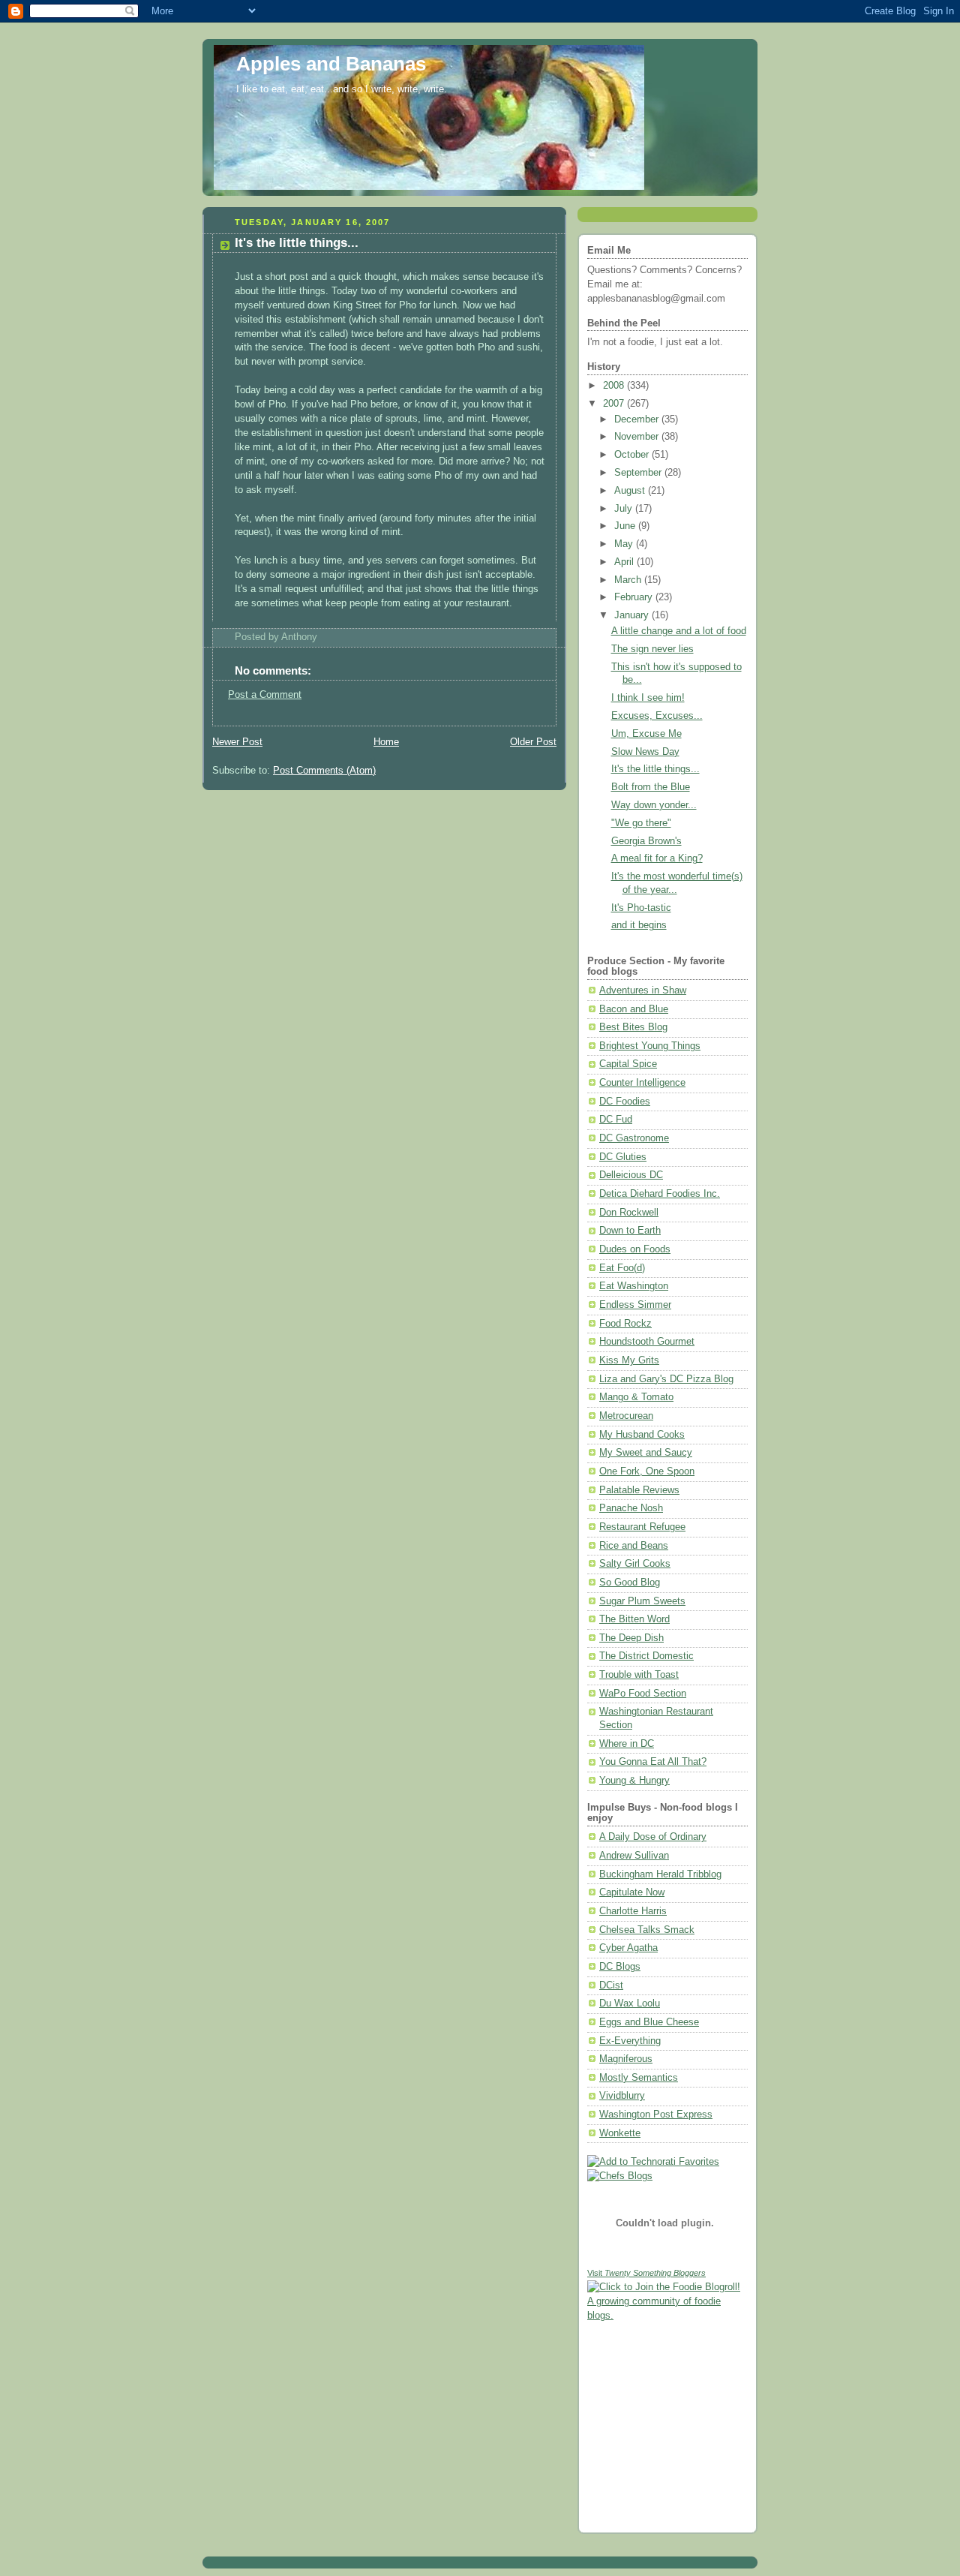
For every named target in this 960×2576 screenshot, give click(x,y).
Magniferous (626, 2059)
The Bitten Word (634, 1619)
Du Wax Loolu (630, 2003)
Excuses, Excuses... (657, 716)
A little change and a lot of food (679, 631)
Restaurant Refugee (642, 1527)
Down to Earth (630, 1231)
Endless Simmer (635, 1305)
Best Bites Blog (633, 1027)
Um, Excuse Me (646, 734)
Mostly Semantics (639, 2078)
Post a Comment (265, 695)
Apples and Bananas (331, 64)
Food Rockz (625, 1324)
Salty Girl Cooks (635, 1564)
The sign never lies (652, 649)
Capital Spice (628, 1064)
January (633, 615)
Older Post (533, 742)
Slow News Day (645, 752)
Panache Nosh (631, 1508)
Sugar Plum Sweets (642, 1601)
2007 (615, 404)
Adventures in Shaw (643, 990)
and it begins (639, 925)
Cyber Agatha (628, 1948)
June (626, 526)
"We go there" (641, 823)
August (631, 491)
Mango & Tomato (636, 1397)
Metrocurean (626, 1416)
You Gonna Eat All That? (653, 1762)
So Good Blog (630, 1583)
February (635, 597)
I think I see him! (648, 698)
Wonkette (620, 2133)
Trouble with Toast (639, 1675)
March (629, 580)
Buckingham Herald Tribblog (660, 1874)
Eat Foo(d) (622, 1268)
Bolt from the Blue (651, 787)
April (625, 562)
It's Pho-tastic (641, 908)
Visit (646, 2273)
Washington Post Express (656, 2115)
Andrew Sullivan (634, 1856)
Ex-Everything (630, 2041)
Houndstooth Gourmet (647, 1342)
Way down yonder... (654, 805)
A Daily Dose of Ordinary (653, 1837)
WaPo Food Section (643, 1694)
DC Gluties (623, 1157)
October (633, 455)
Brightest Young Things (650, 1046)
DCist (611, 1985)
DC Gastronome (634, 1138)
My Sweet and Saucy (646, 1453)
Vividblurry (622, 2096)
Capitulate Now (632, 1892)
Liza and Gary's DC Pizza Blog (666, 1379)
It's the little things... (297, 243)
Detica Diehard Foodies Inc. (660, 1194)
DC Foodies (625, 1102)
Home (386, 742)
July (625, 509)
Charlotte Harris (633, 1911)
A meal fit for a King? (657, 858)
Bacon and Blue (634, 1009)
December (638, 419)
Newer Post (237, 742)
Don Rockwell (629, 1213)
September (639, 473)
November (638, 437)
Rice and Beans (634, 1546)
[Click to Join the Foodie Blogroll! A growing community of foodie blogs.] (667, 2316)
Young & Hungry (634, 1781)
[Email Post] (322, 637)
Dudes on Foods (635, 1249)
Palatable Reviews (639, 1490)
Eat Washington (634, 1286)
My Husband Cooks (642, 1435)
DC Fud (616, 1120)
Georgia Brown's (646, 841)
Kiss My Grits (629, 1360)
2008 (615, 386)
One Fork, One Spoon (647, 1471)
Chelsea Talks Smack (647, 1930)
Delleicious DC (631, 1175)
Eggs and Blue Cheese (649, 2022)
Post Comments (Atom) (324, 771)
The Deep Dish (631, 1638)
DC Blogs (620, 1967)
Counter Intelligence (642, 1083)
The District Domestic (646, 1656)
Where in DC (627, 1744)
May (625, 544)
